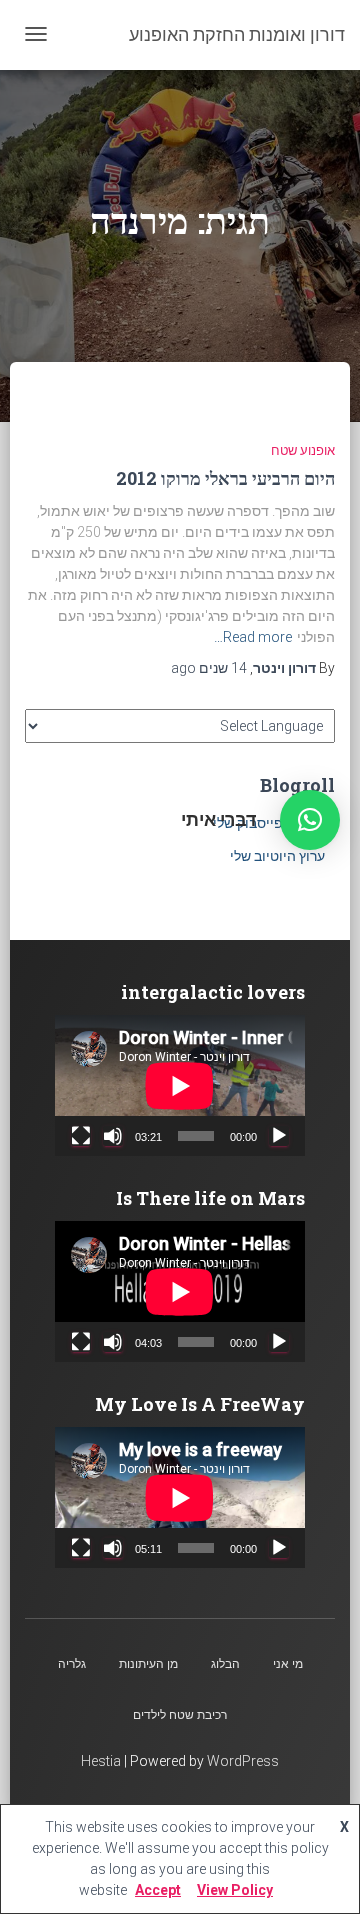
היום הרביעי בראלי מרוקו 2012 (225, 478)
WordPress (243, 1761)
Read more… (253, 637)
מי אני (288, 1664)
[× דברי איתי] (310, 820)
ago (209, 668)
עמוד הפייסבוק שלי (269, 823)
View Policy (235, 1890)
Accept (158, 1890)
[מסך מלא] (81, 1136)
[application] (180, 1085)
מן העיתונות (148, 1664)
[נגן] (279, 1136)
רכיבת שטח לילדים (180, 1715)
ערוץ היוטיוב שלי (277, 856)
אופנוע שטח (303, 450)
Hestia (101, 1761)
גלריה (72, 1664)
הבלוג (225, 1664)
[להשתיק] (113, 1136)
